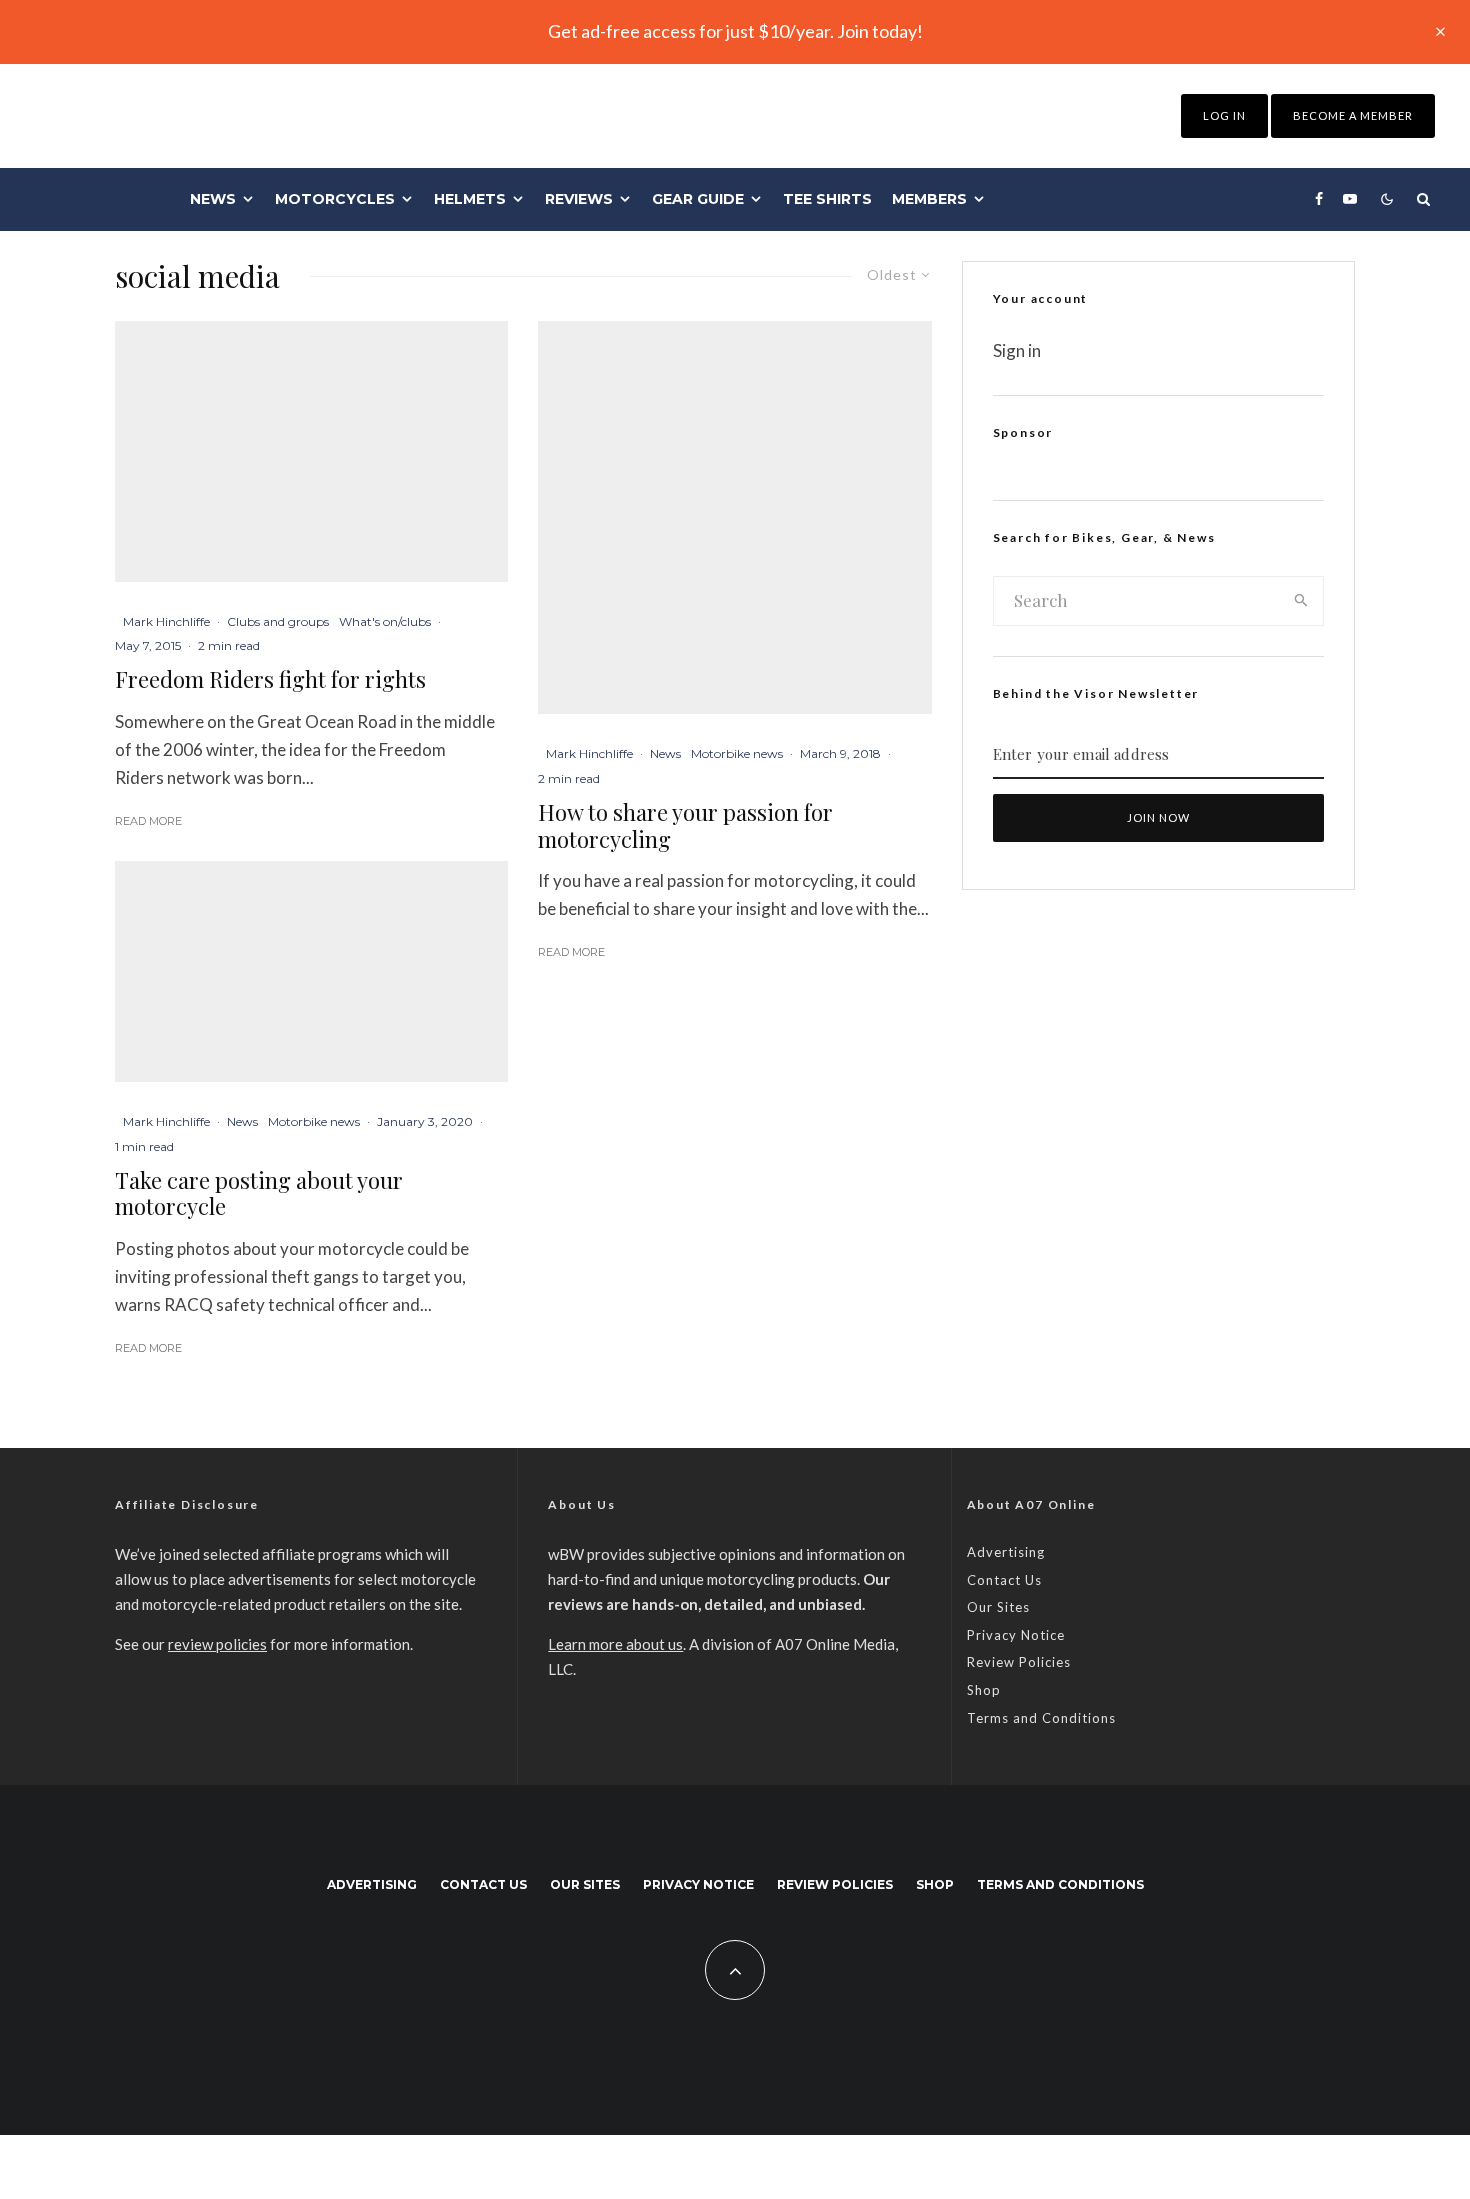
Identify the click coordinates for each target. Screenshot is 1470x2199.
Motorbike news (314, 1121)
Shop (984, 1690)
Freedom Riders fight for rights (270, 679)
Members (929, 199)
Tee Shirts (827, 199)
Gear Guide (698, 199)
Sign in (1017, 350)
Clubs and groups (278, 621)
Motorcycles (335, 199)
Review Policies (1019, 1662)
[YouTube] (1350, 199)
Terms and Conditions (1041, 1718)
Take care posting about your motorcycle (259, 1193)
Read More (148, 821)
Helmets (470, 199)
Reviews (579, 199)
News (213, 199)
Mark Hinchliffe (166, 621)
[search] (1301, 601)
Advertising (1006, 1552)
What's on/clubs (385, 621)
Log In (1224, 115)
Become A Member (1353, 115)
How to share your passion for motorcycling (685, 825)
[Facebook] (1319, 199)
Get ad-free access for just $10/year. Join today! (735, 31)
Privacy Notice (1016, 1635)
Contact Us (1004, 1580)
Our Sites (998, 1607)
